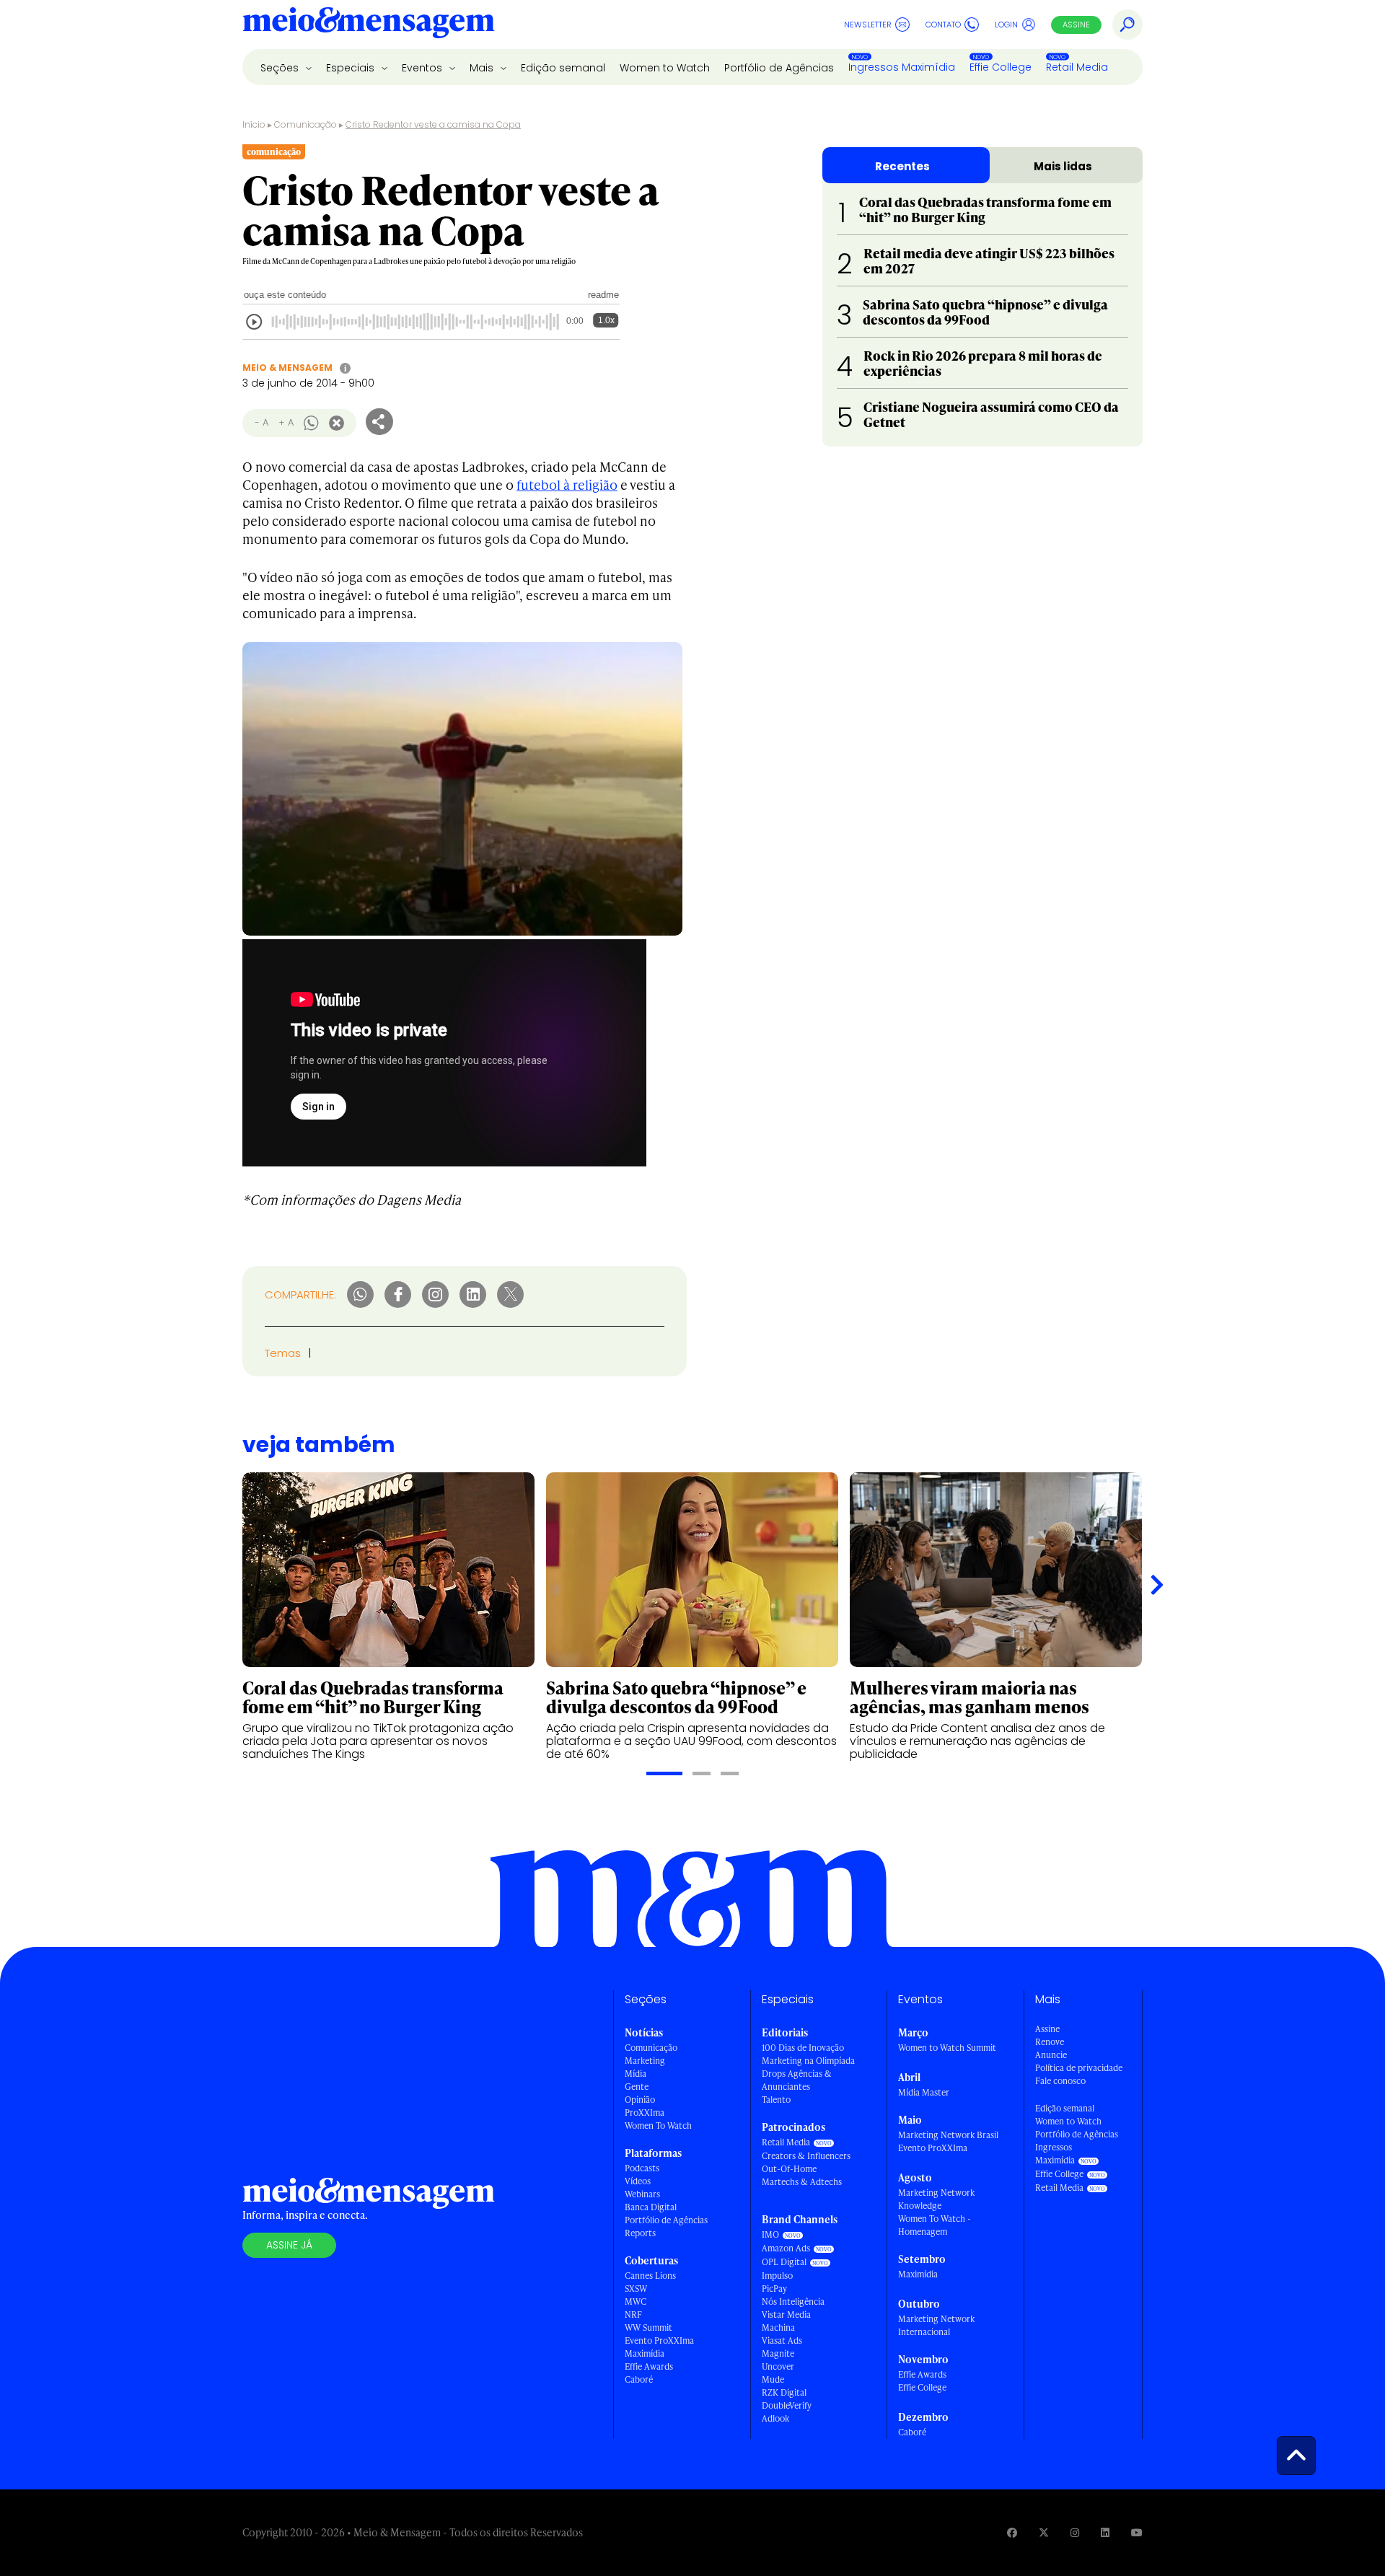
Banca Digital (651, 2207)
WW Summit (648, 2327)
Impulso (777, 2276)
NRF (633, 2315)
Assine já (289, 2245)
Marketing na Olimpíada (808, 2061)
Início (254, 124)
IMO (770, 2234)
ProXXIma (645, 2113)
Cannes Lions (650, 2276)
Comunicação (305, 124)
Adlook (775, 2418)
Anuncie (1051, 2055)
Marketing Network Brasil (948, 2135)
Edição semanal (563, 68)
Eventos (423, 68)
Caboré (639, 2379)
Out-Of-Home (789, 2169)
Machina (778, 2327)
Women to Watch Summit (947, 2048)
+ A (286, 422)
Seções (281, 68)
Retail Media (1077, 67)
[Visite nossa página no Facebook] (1012, 2532)
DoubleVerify (787, 2405)
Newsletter (868, 25)
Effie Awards (649, 2366)
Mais (483, 68)
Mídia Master (924, 2092)
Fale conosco (1060, 2081)
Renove (1050, 2042)
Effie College (1001, 67)
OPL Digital (784, 2262)
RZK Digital (784, 2392)
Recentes (902, 166)
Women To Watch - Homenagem (935, 2225)
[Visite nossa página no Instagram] (1075, 2532)
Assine (1076, 25)
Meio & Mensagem (287, 368)
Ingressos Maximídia (902, 67)
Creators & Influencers (806, 2156)
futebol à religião (567, 484)
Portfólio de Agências (779, 68)
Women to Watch (665, 68)
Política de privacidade (1079, 2068)
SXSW (636, 2289)
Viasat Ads (782, 2340)
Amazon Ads (786, 2248)
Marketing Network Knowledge (936, 2199)
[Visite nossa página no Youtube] (1137, 2532)
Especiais (352, 68)
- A (261, 422)
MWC (636, 2302)
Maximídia (645, 2353)
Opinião (640, 2100)
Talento (776, 2100)
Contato (943, 25)
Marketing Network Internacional (936, 2325)
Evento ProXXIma (659, 2340)
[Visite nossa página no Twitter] (1044, 2532)
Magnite (778, 2353)
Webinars (642, 2194)
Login (1006, 25)
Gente (637, 2087)
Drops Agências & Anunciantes (797, 2080)
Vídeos (638, 2181)
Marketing (645, 2061)
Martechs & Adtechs (802, 2182)
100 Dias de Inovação (803, 2048)
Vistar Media (786, 2315)
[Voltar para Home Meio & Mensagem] (369, 25)
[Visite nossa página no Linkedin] (1105, 2532)
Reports (640, 2233)
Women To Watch (658, 2126)
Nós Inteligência (793, 2302)
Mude (773, 2379)
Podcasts (642, 2168)
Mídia (636, 2074)
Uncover (778, 2366)
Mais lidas (1063, 166)
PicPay (774, 2289)
